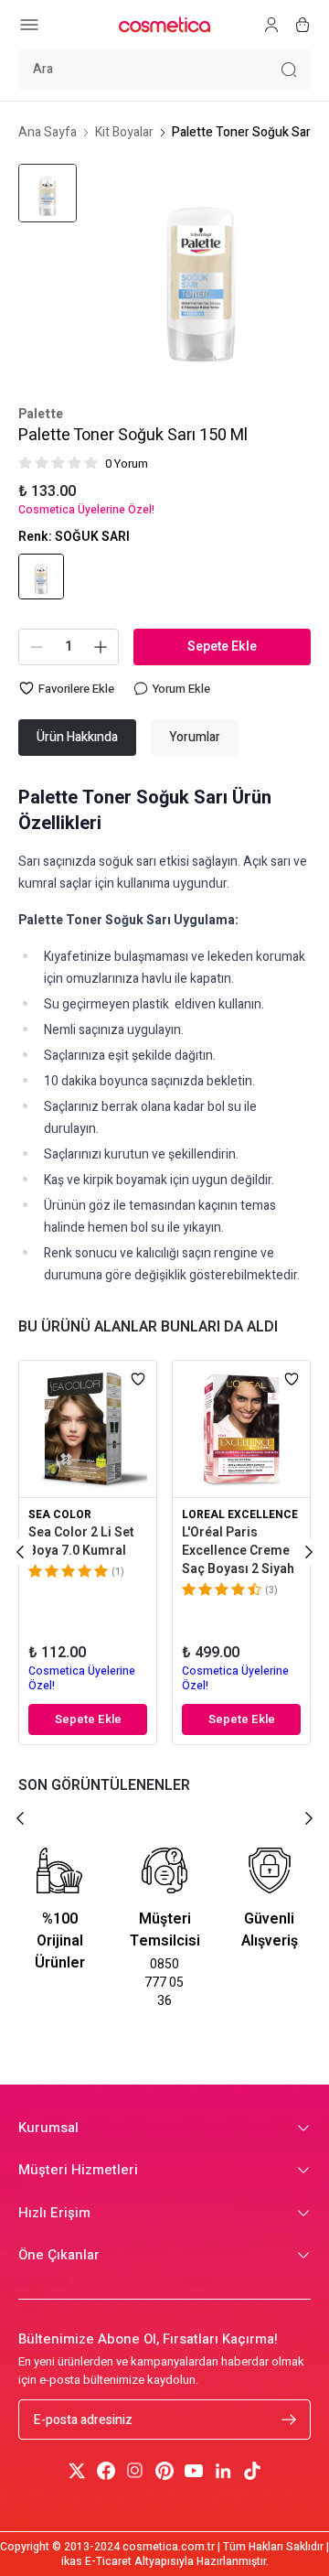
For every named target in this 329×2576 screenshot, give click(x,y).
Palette (41, 415)
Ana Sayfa (48, 133)
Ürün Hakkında (77, 737)
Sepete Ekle (222, 647)
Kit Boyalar (124, 133)
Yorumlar (195, 737)
